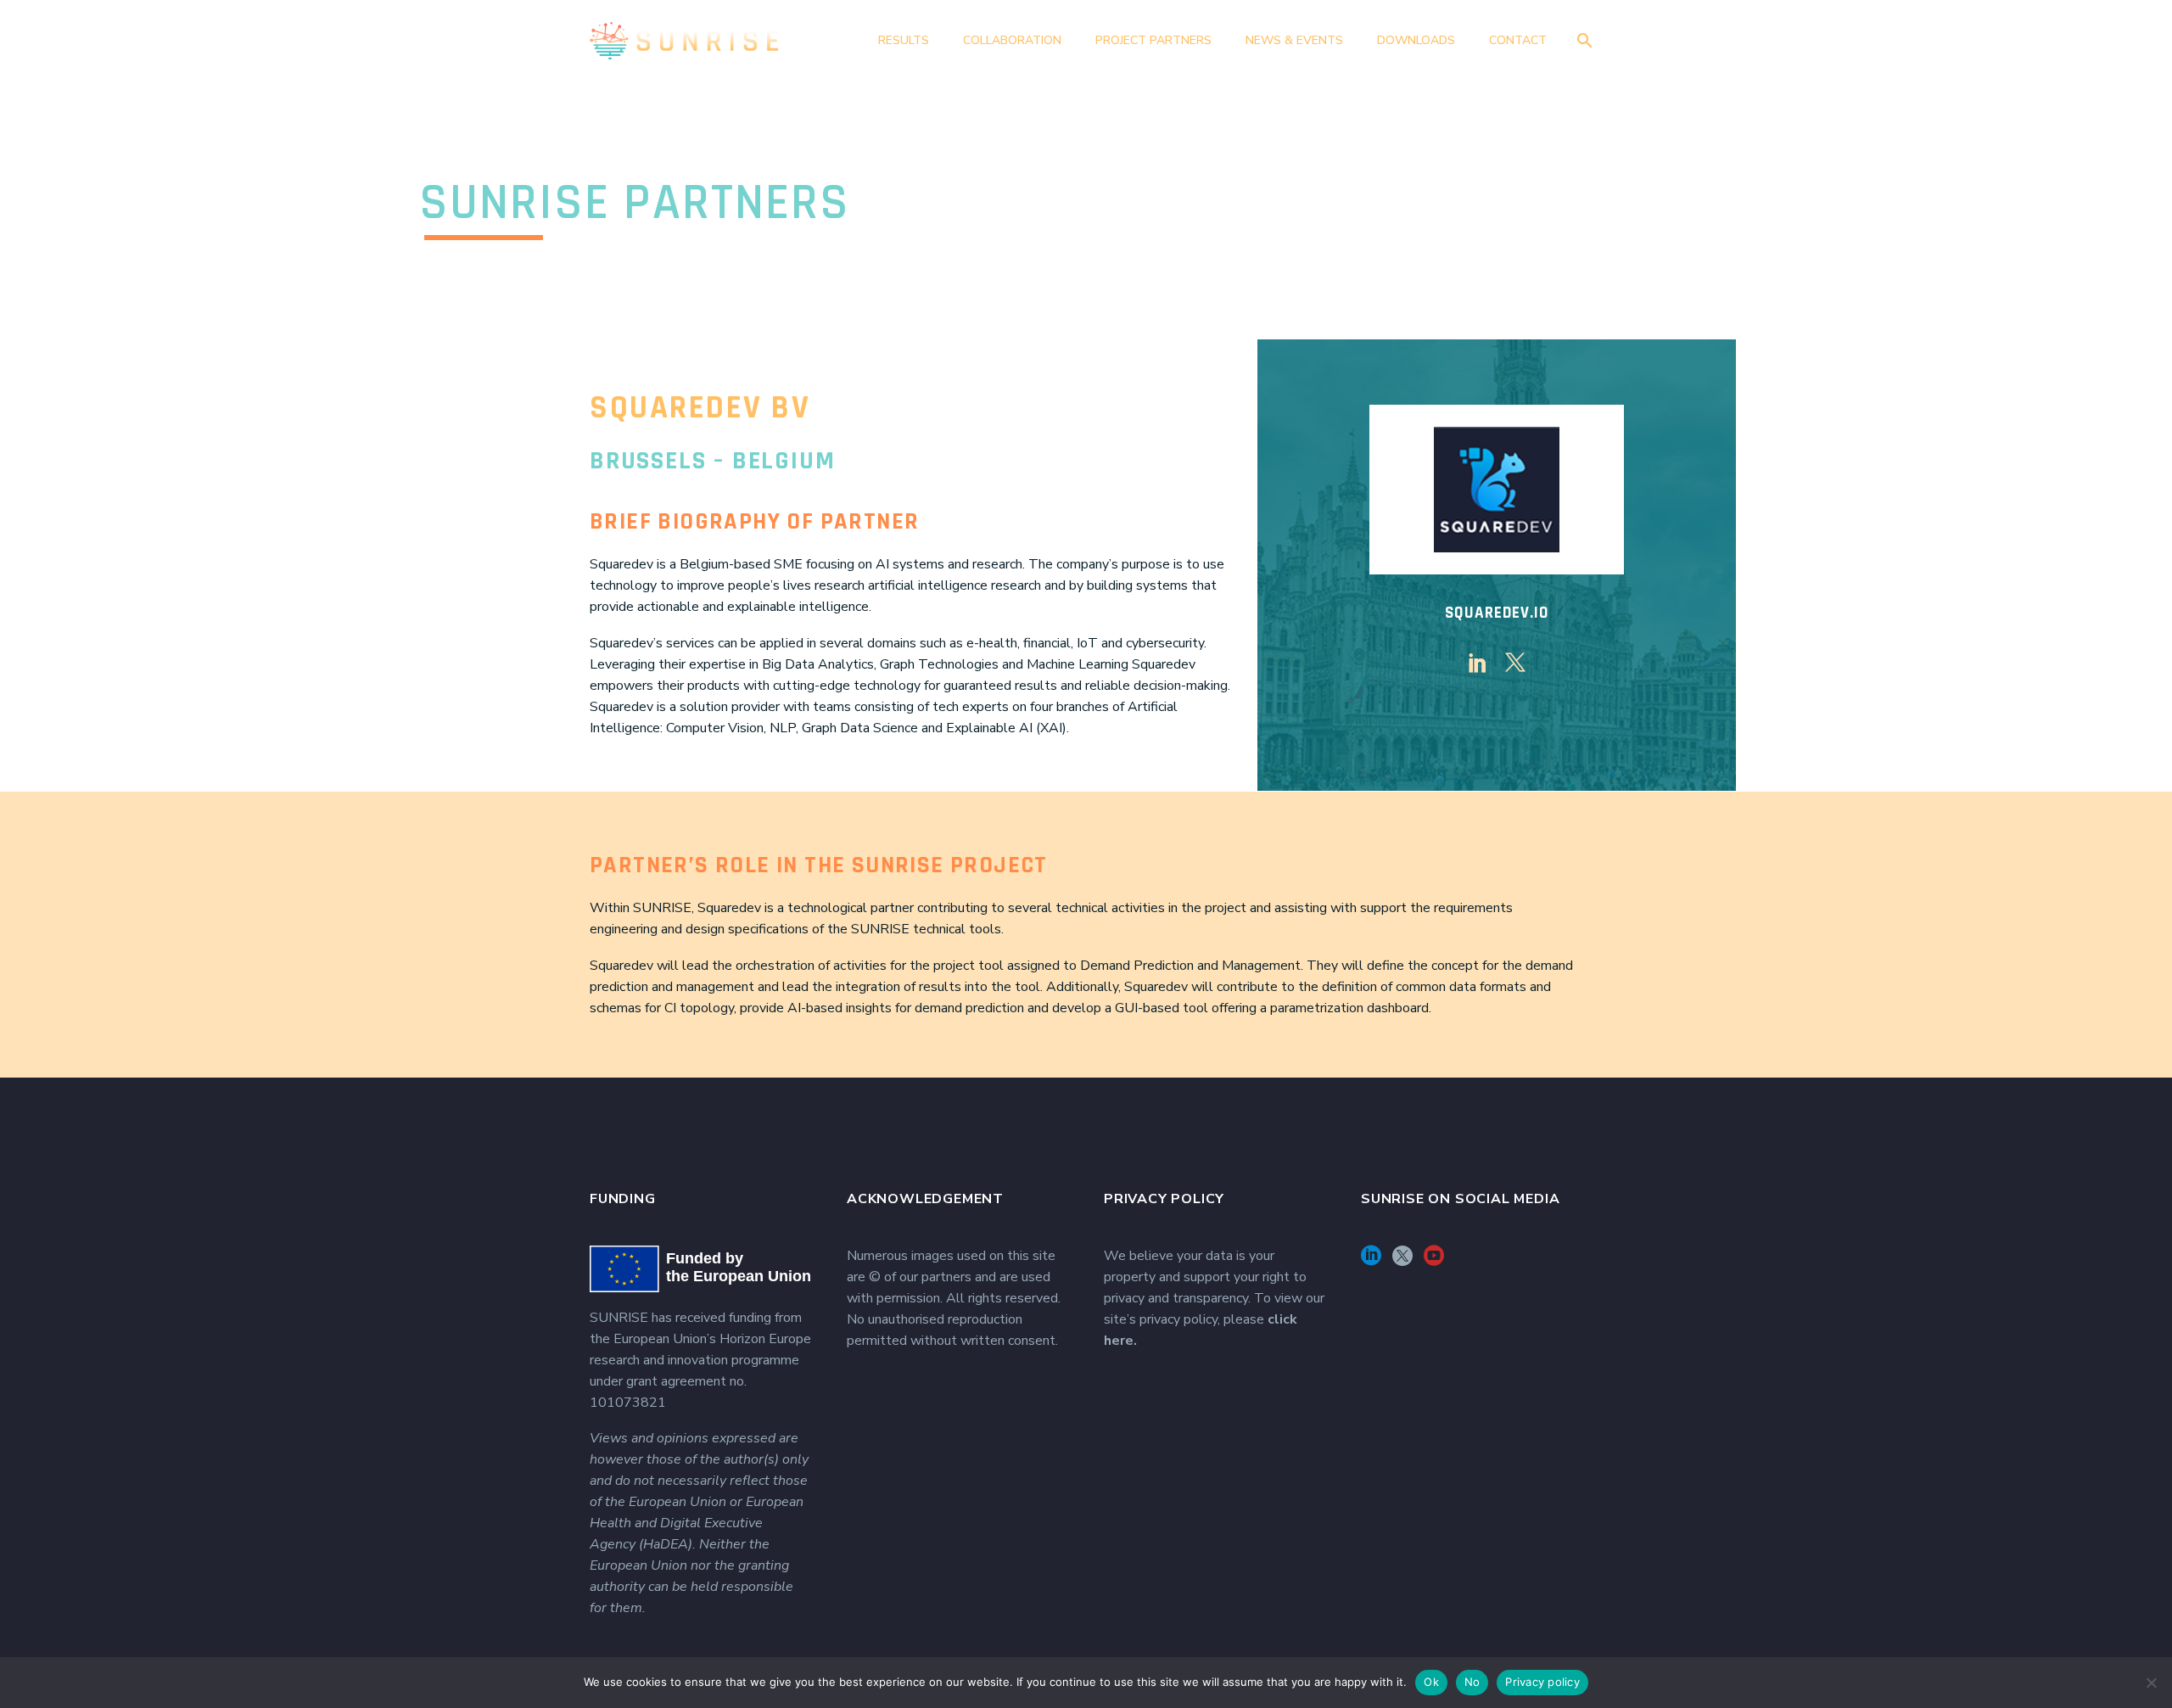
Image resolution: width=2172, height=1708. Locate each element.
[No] (2151, 1683)
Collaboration (1012, 40)
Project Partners (1153, 40)
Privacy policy (1542, 1682)
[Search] (1581, 40)
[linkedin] (1478, 663)
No (1472, 1682)
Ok (1431, 1682)
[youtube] (1434, 1261)
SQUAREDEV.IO (1496, 613)
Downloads (1416, 40)
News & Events (1294, 40)
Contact (1518, 40)
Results (904, 40)
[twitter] (1515, 663)
